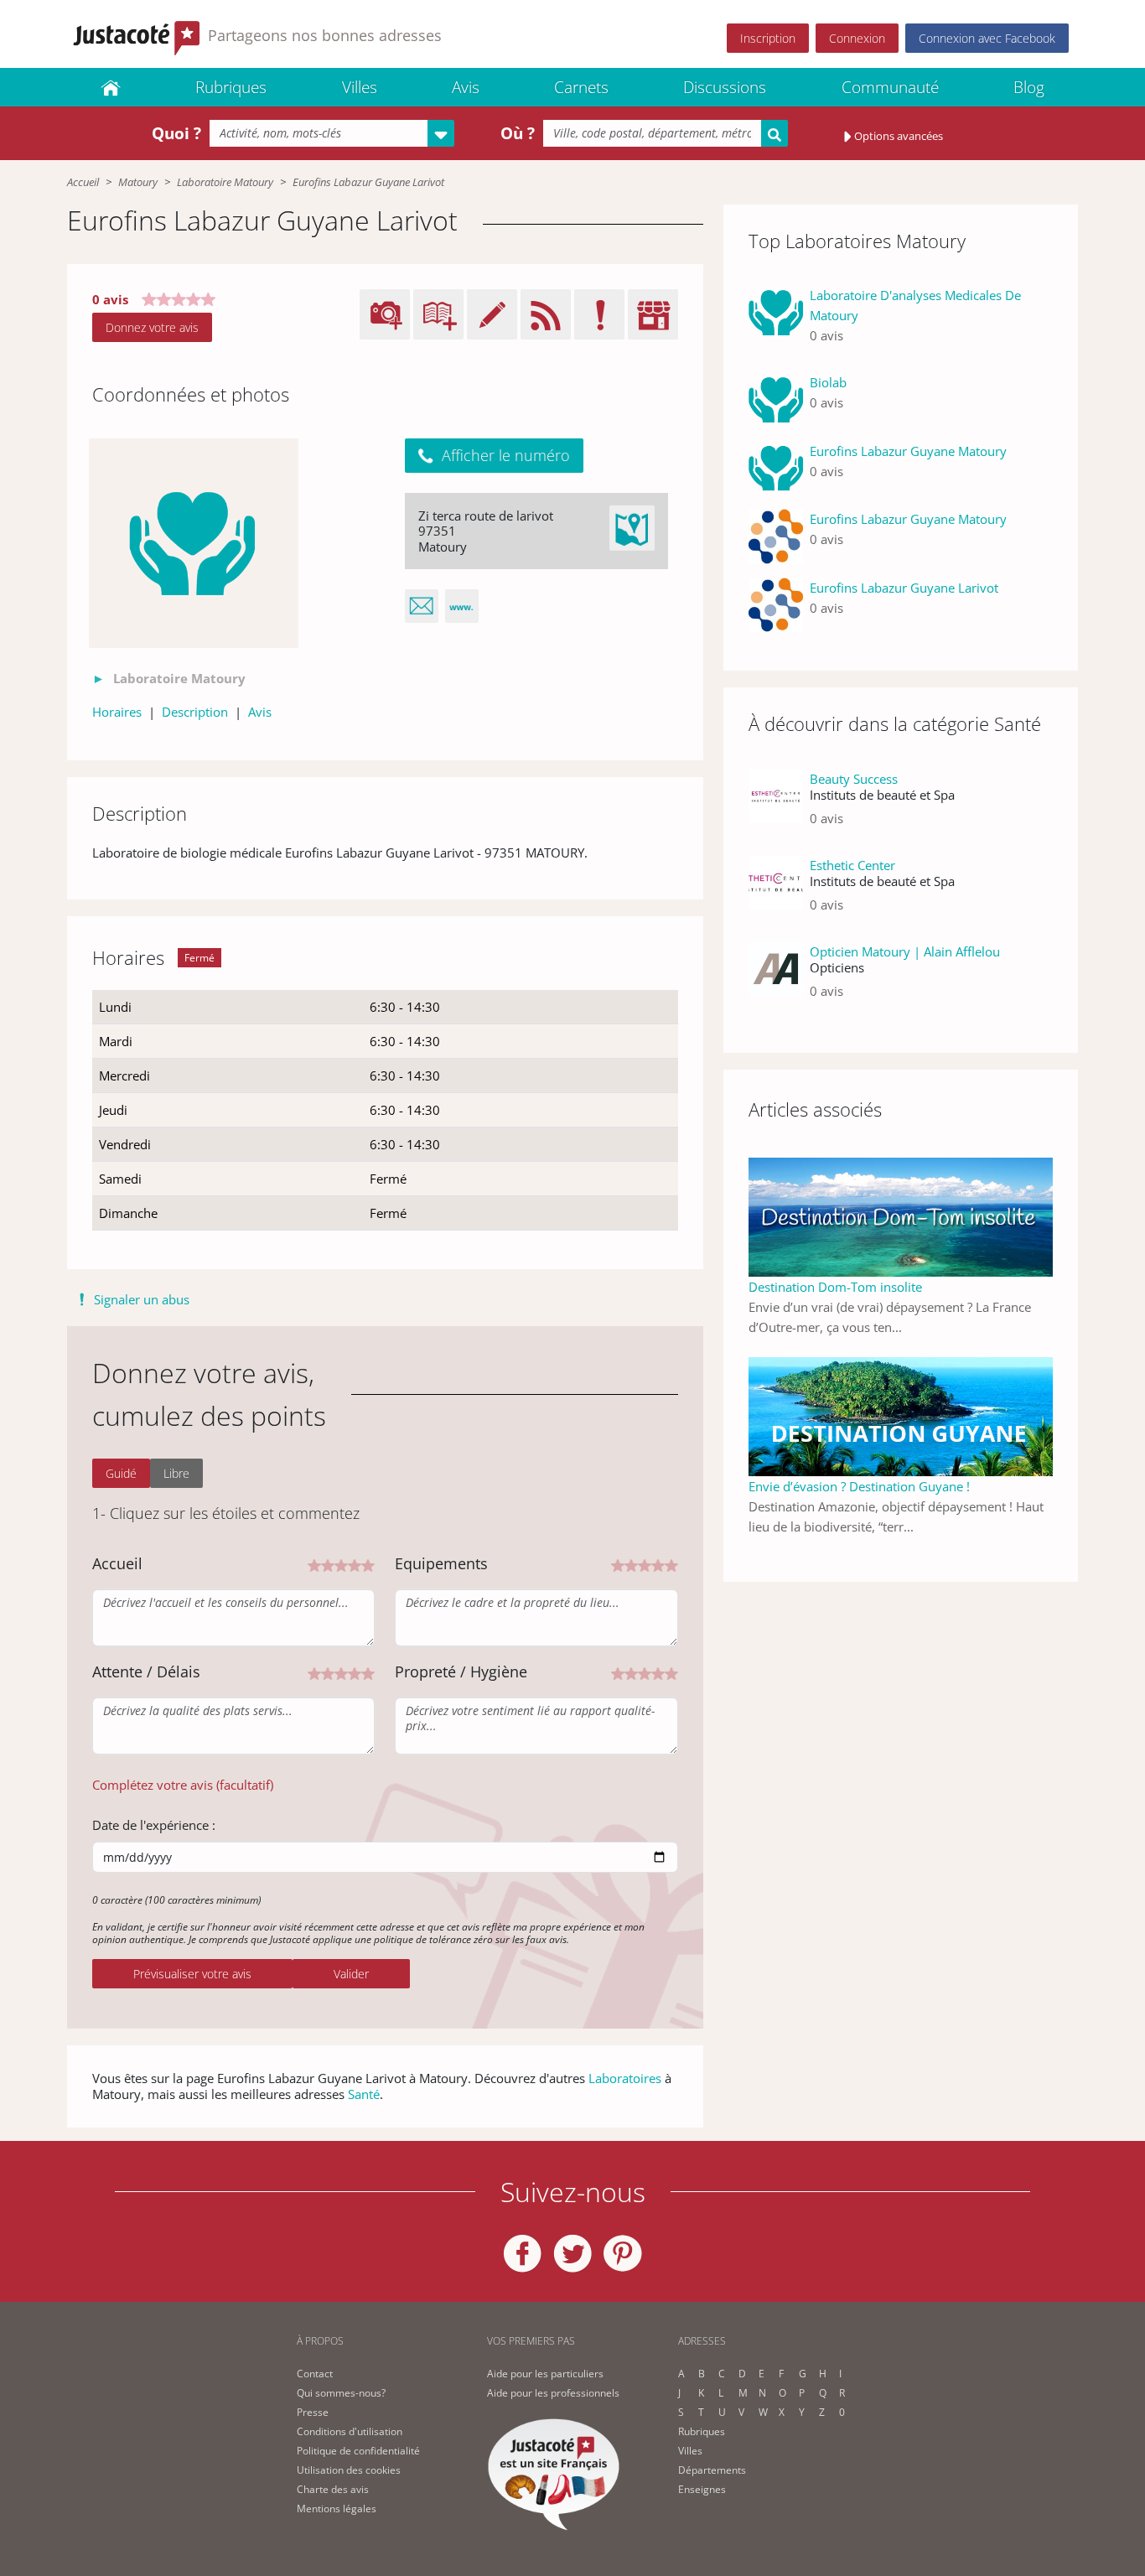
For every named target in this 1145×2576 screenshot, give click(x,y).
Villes (360, 87)
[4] (355, 1564)
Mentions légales (337, 2509)
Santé (364, 2094)
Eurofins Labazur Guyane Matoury (908, 451)
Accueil (83, 182)
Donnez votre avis (152, 327)
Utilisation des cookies (349, 2470)
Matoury (138, 182)
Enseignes (702, 2489)
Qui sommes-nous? (341, 2393)
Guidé (121, 1473)
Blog (1029, 87)
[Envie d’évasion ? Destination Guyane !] (901, 1415)
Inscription (768, 38)
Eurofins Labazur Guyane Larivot (904, 588)
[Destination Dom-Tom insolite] (901, 1215)
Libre (176, 1473)
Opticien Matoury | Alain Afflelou (905, 951)
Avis (466, 87)
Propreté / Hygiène (461, 1672)
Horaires (117, 712)
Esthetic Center (852, 865)
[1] (314, 1564)
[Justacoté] (111, 87)
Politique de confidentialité (358, 2451)
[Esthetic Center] (776, 891)
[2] (328, 1564)
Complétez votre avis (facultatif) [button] (183, 1785)
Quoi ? (176, 133)
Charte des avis (333, 2489)
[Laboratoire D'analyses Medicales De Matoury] (776, 322)
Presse (313, 2412)
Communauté (890, 87)
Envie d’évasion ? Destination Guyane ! (859, 1486)
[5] (368, 1564)
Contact (315, 2374)
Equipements (441, 1563)
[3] (341, 1564)
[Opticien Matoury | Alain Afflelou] (776, 978)
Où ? (518, 133)
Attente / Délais (146, 1672)
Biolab (828, 382)
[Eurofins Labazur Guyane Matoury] (776, 469)
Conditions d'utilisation (350, 2431)
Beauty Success (854, 779)
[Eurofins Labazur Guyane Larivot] (776, 605)
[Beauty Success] (776, 805)
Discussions (725, 87)
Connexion (857, 38)
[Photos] (194, 543)
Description (195, 712)
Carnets (581, 87)
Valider (351, 1974)
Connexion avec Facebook (987, 38)
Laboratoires (625, 2078)
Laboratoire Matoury (225, 182)
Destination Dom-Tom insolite (835, 1287)
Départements (712, 2470)
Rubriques (231, 87)
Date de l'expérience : (154, 1825)
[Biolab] (776, 400)
